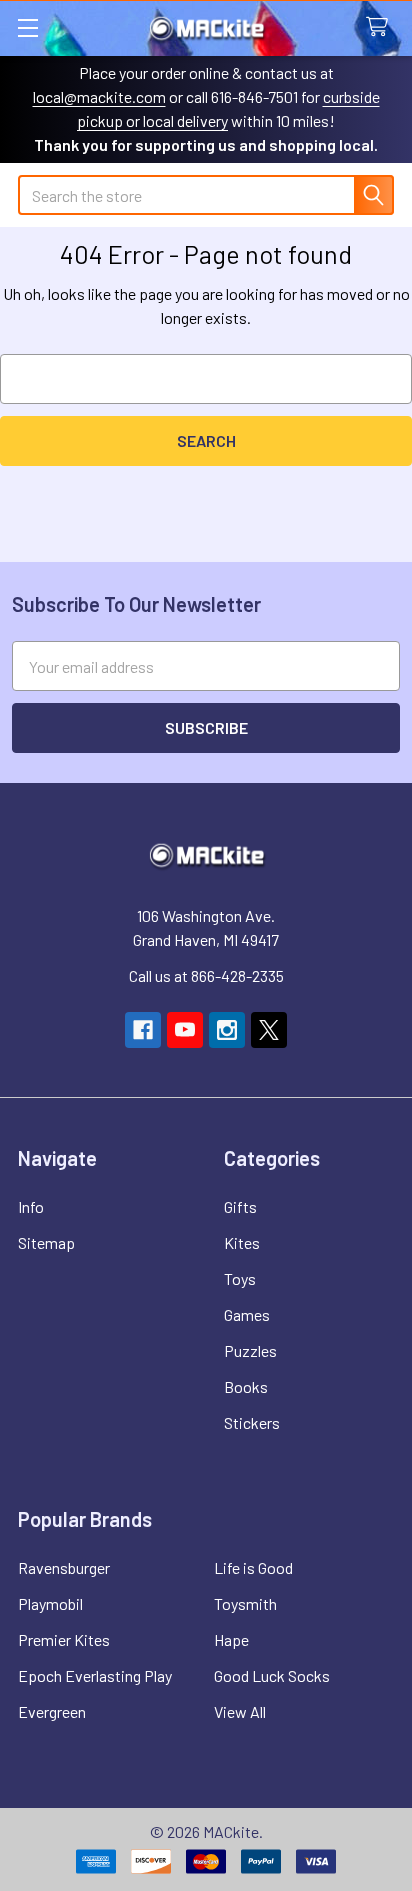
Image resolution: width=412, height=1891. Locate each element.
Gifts (240, 1206)
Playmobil (50, 1603)
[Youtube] (185, 1030)
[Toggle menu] (27, 27)
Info (31, 1206)
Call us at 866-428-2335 (206, 975)
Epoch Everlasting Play (95, 1675)
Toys (240, 1278)
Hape (231, 1639)
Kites (242, 1242)
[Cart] (381, 27)
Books (246, 1386)
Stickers (252, 1422)
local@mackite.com (99, 96)
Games (247, 1314)
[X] (269, 1030)
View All (240, 1711)
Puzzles (250, 1350)
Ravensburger (64, 1567)
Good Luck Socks (272, 1675)
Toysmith (245, 1603)
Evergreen (52, 1711)
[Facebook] (143, 1030)
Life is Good (253, 1567)
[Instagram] (227, 1030)
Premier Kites (64, 1639)
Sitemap (46, 1242)
